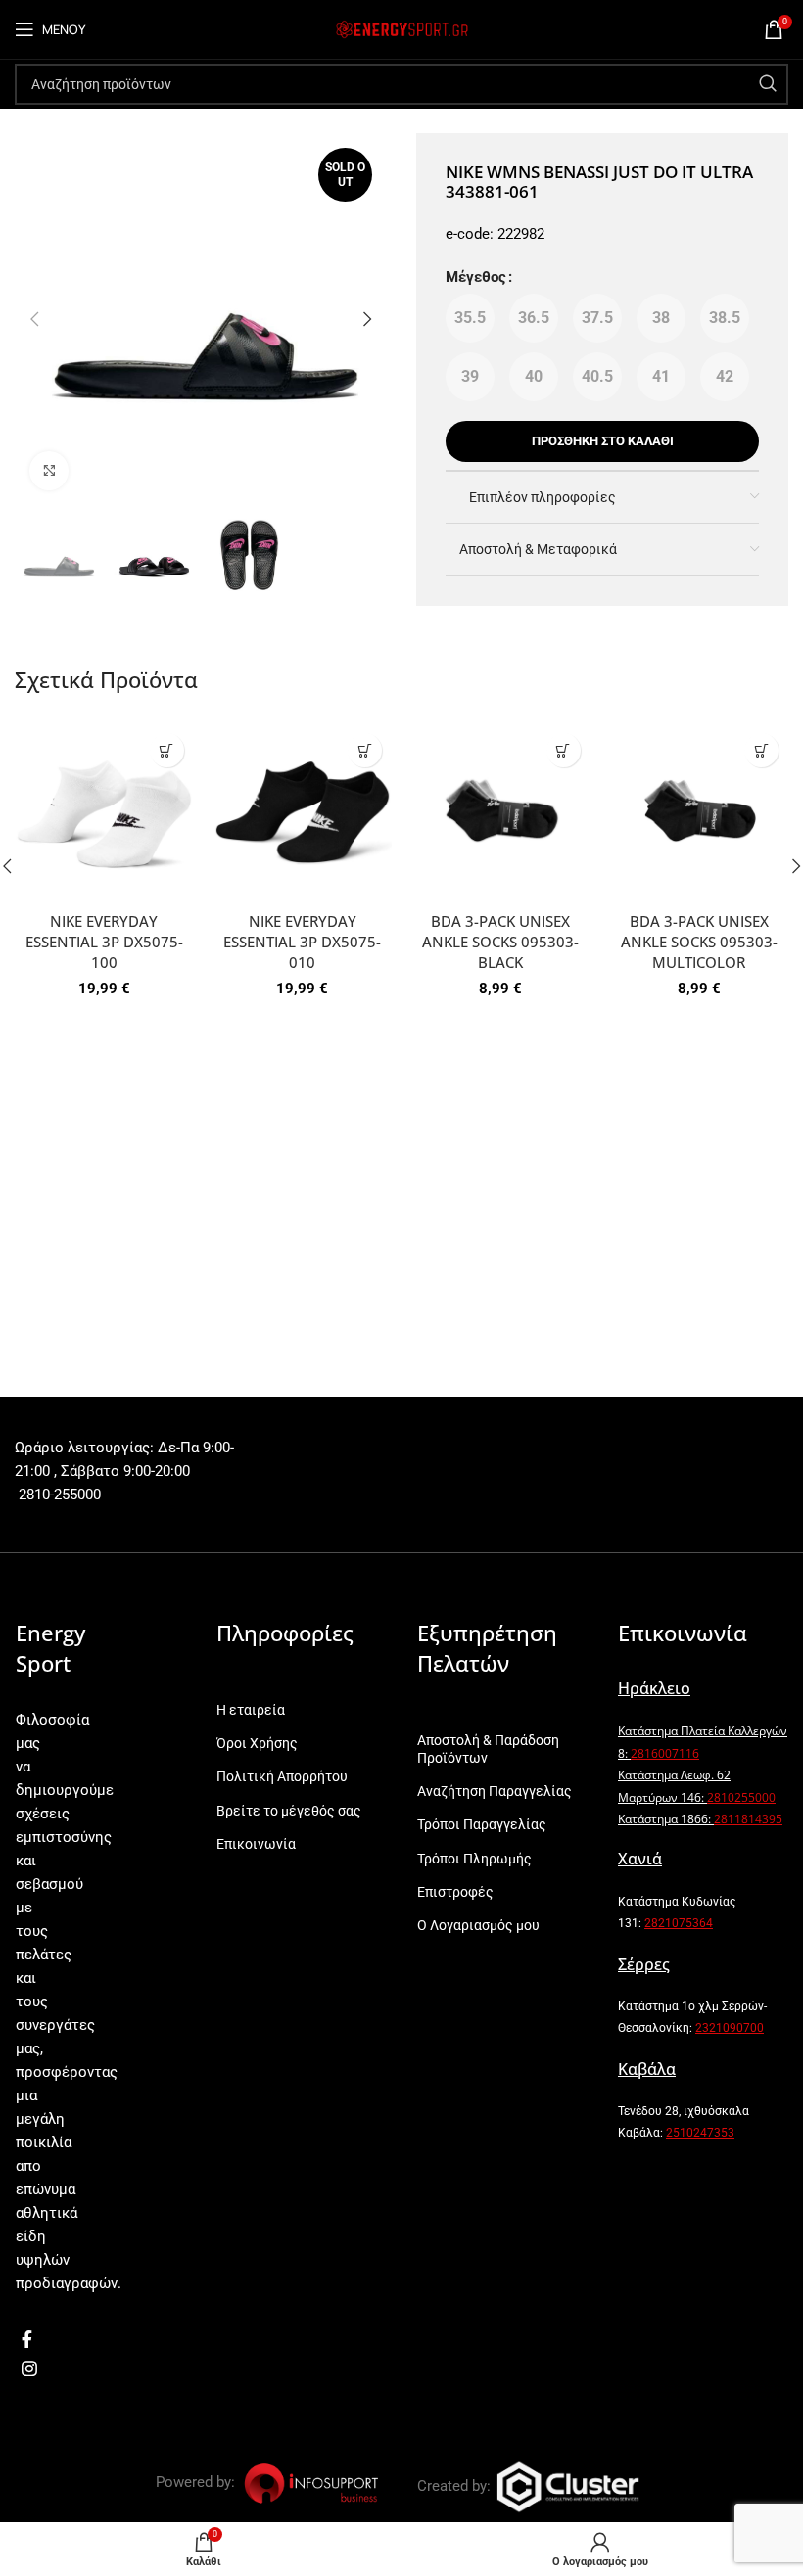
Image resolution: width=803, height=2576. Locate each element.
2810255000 (741, 1797)
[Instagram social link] (29, 2369)
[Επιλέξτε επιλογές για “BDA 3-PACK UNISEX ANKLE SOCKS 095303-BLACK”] (564, 750)
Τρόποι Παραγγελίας (482, 1824)
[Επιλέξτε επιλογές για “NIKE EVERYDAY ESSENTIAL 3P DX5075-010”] (365, 750)
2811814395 (748, 1819)
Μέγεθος (476, 277)
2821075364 (679, 1923)
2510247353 (700, 2133)
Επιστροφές (455, 1892)
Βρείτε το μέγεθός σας (289, 1811)
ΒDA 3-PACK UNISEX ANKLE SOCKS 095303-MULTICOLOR (699, 942)
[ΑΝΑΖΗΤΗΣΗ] (768, 84)
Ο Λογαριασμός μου (478, 1925)
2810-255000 (58, 1495)
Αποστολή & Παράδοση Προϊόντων (488, 1749)
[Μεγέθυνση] (49, 471)
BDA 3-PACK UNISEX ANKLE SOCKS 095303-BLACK (500, 942)
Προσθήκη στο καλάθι (603, 441)
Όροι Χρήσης (257, 1743)
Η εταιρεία (251, 1710)
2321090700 (730, 2028)
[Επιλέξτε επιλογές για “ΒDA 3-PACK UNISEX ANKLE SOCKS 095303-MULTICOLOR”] (761, 750)
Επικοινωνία (256, 1844)
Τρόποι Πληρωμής (474, 1859)
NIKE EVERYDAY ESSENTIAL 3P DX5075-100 (104, 942)
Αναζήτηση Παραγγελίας (495, 1791)
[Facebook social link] (27, 2339)
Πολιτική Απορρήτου (282, 1776)
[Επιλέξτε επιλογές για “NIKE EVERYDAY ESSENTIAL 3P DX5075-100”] (167, 750)
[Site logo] (401, 28)
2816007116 (665, 1753)
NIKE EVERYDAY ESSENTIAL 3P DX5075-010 (302, 942)
